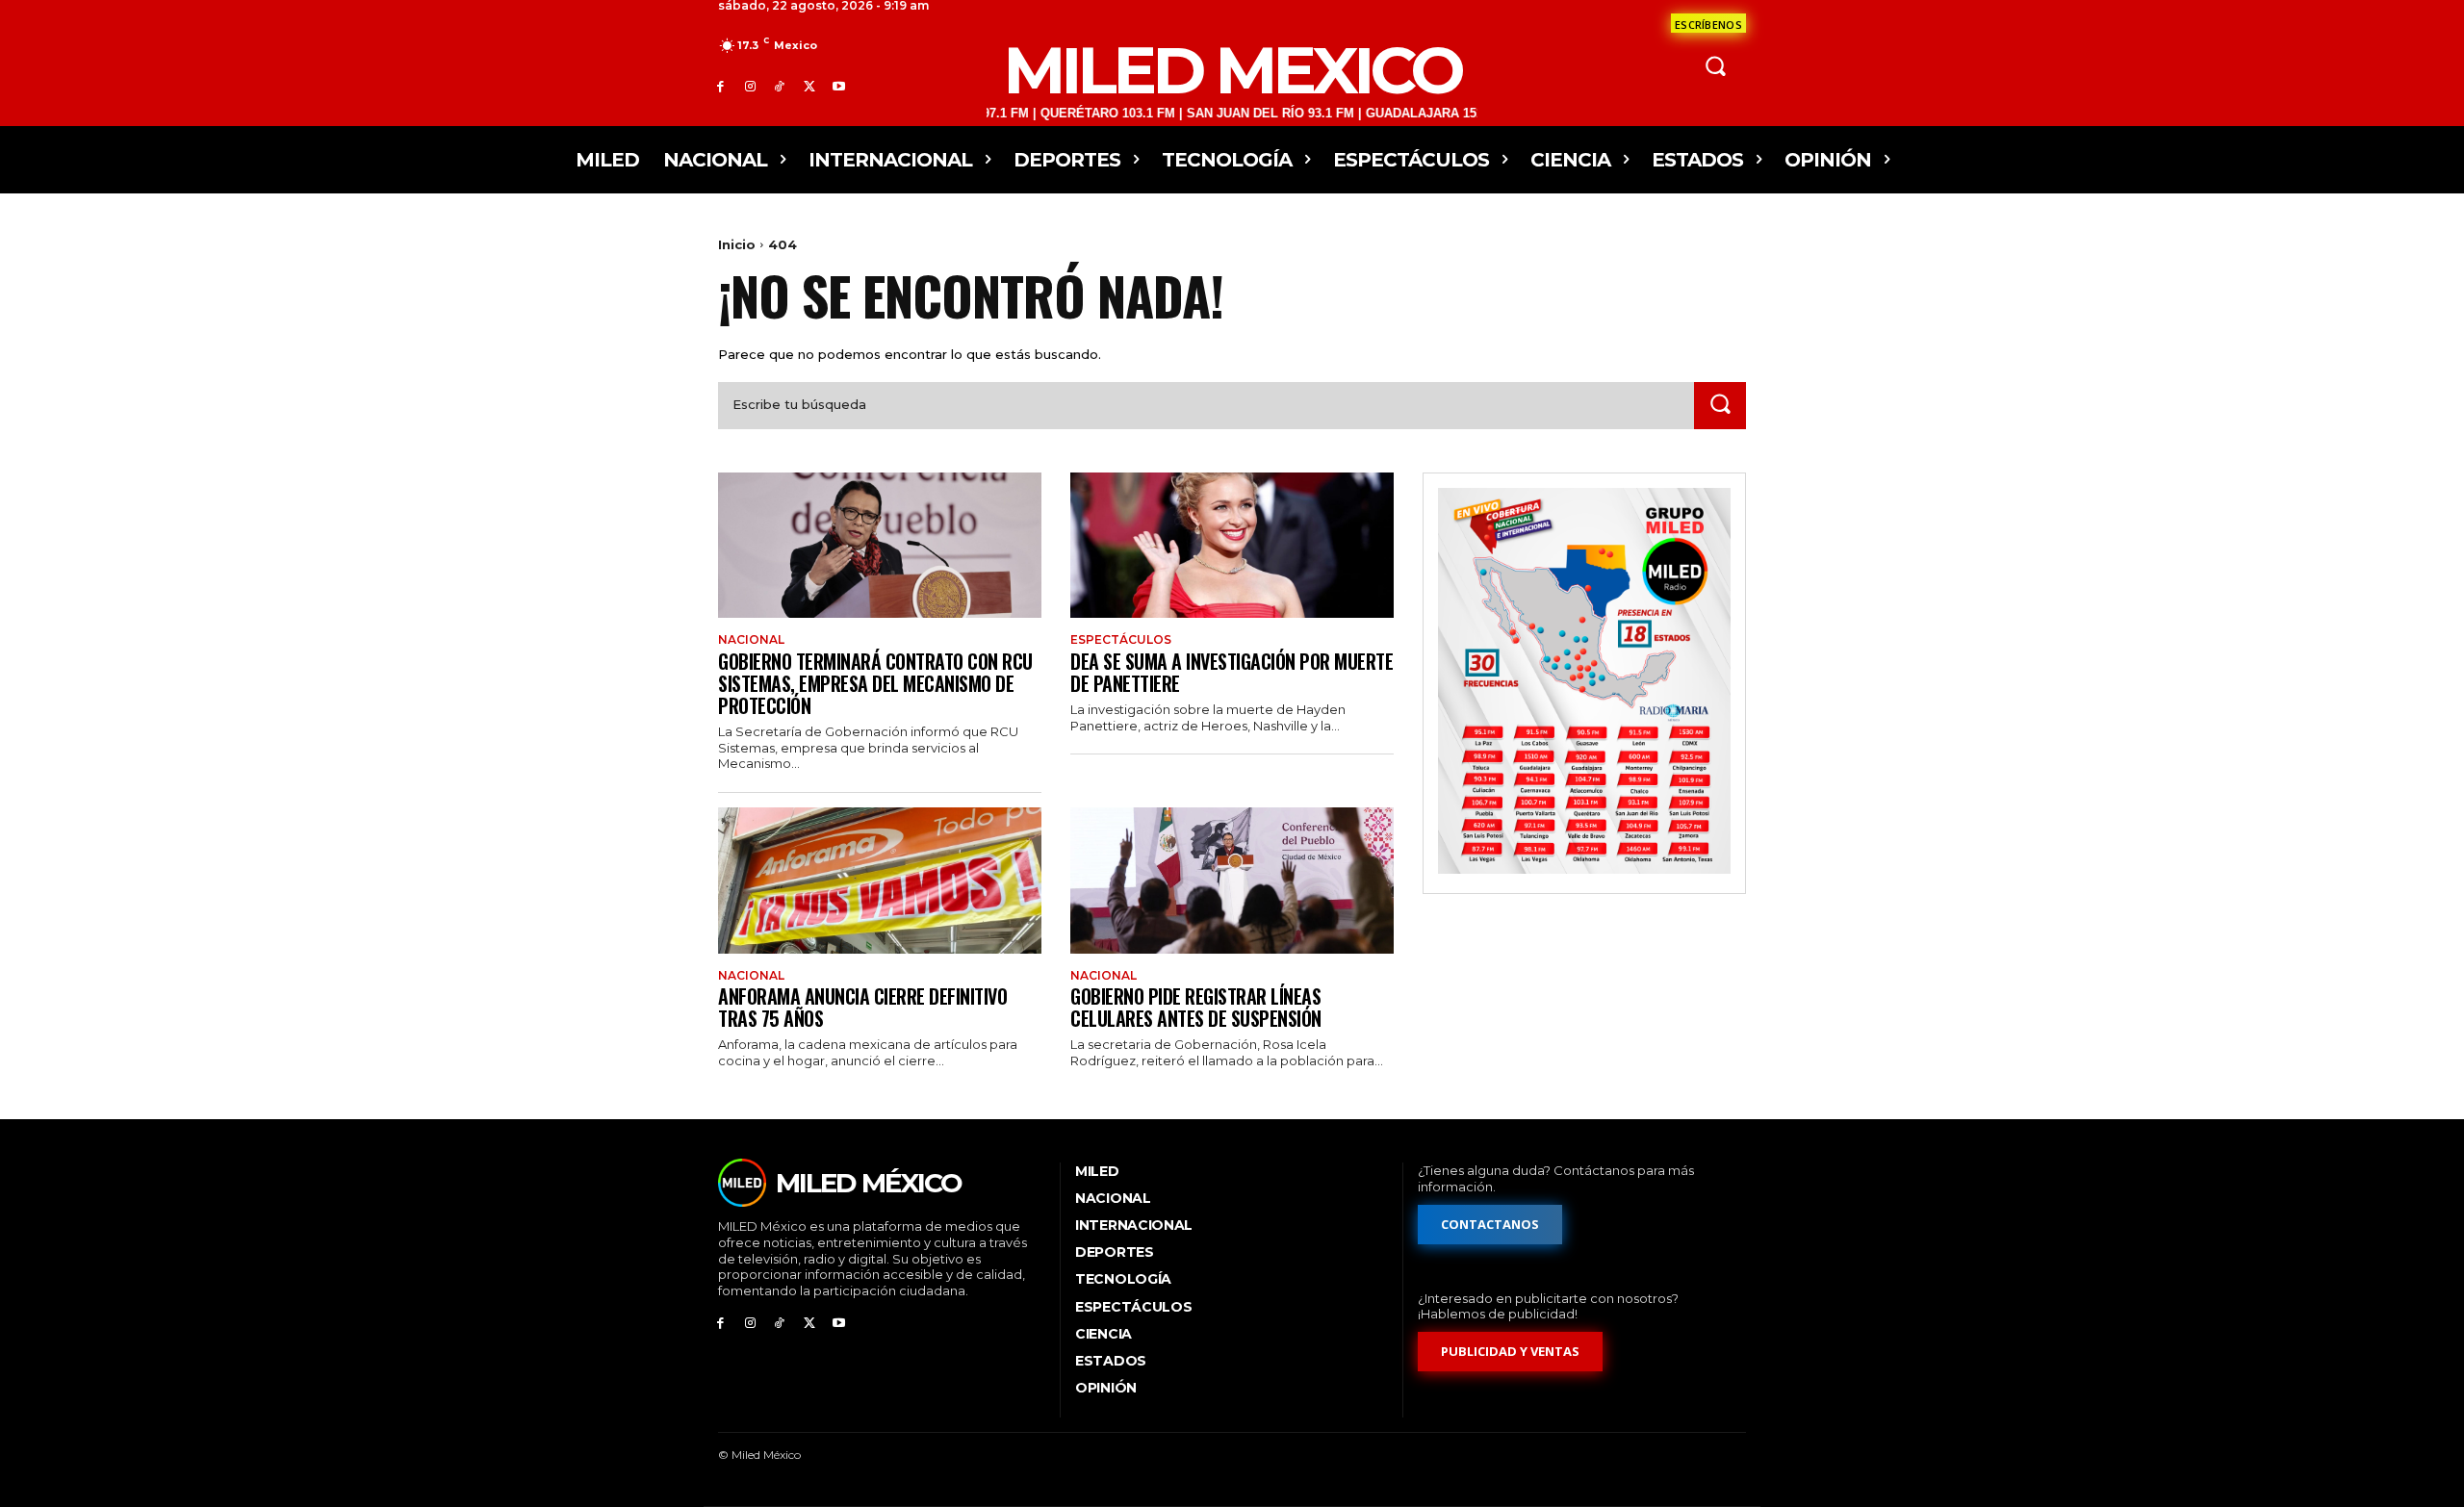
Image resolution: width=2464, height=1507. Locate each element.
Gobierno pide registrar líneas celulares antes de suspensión (1196, 1007)
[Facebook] (720, 86)
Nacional (751, 640)
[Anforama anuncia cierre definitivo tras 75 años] (880, 880)
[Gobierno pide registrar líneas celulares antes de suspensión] (1232, 880)
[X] (809, 86)
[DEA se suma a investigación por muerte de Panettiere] (1232, 545)
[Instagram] (750, 86)
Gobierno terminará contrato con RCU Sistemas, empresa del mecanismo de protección (875, 683)
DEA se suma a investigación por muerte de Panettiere (1232, 672)
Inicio (737, 244)
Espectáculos (1121, 640)
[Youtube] (839, 86)
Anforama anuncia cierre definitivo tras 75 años (862, 1007)
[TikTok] (780, 86)
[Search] (1720, 406)
